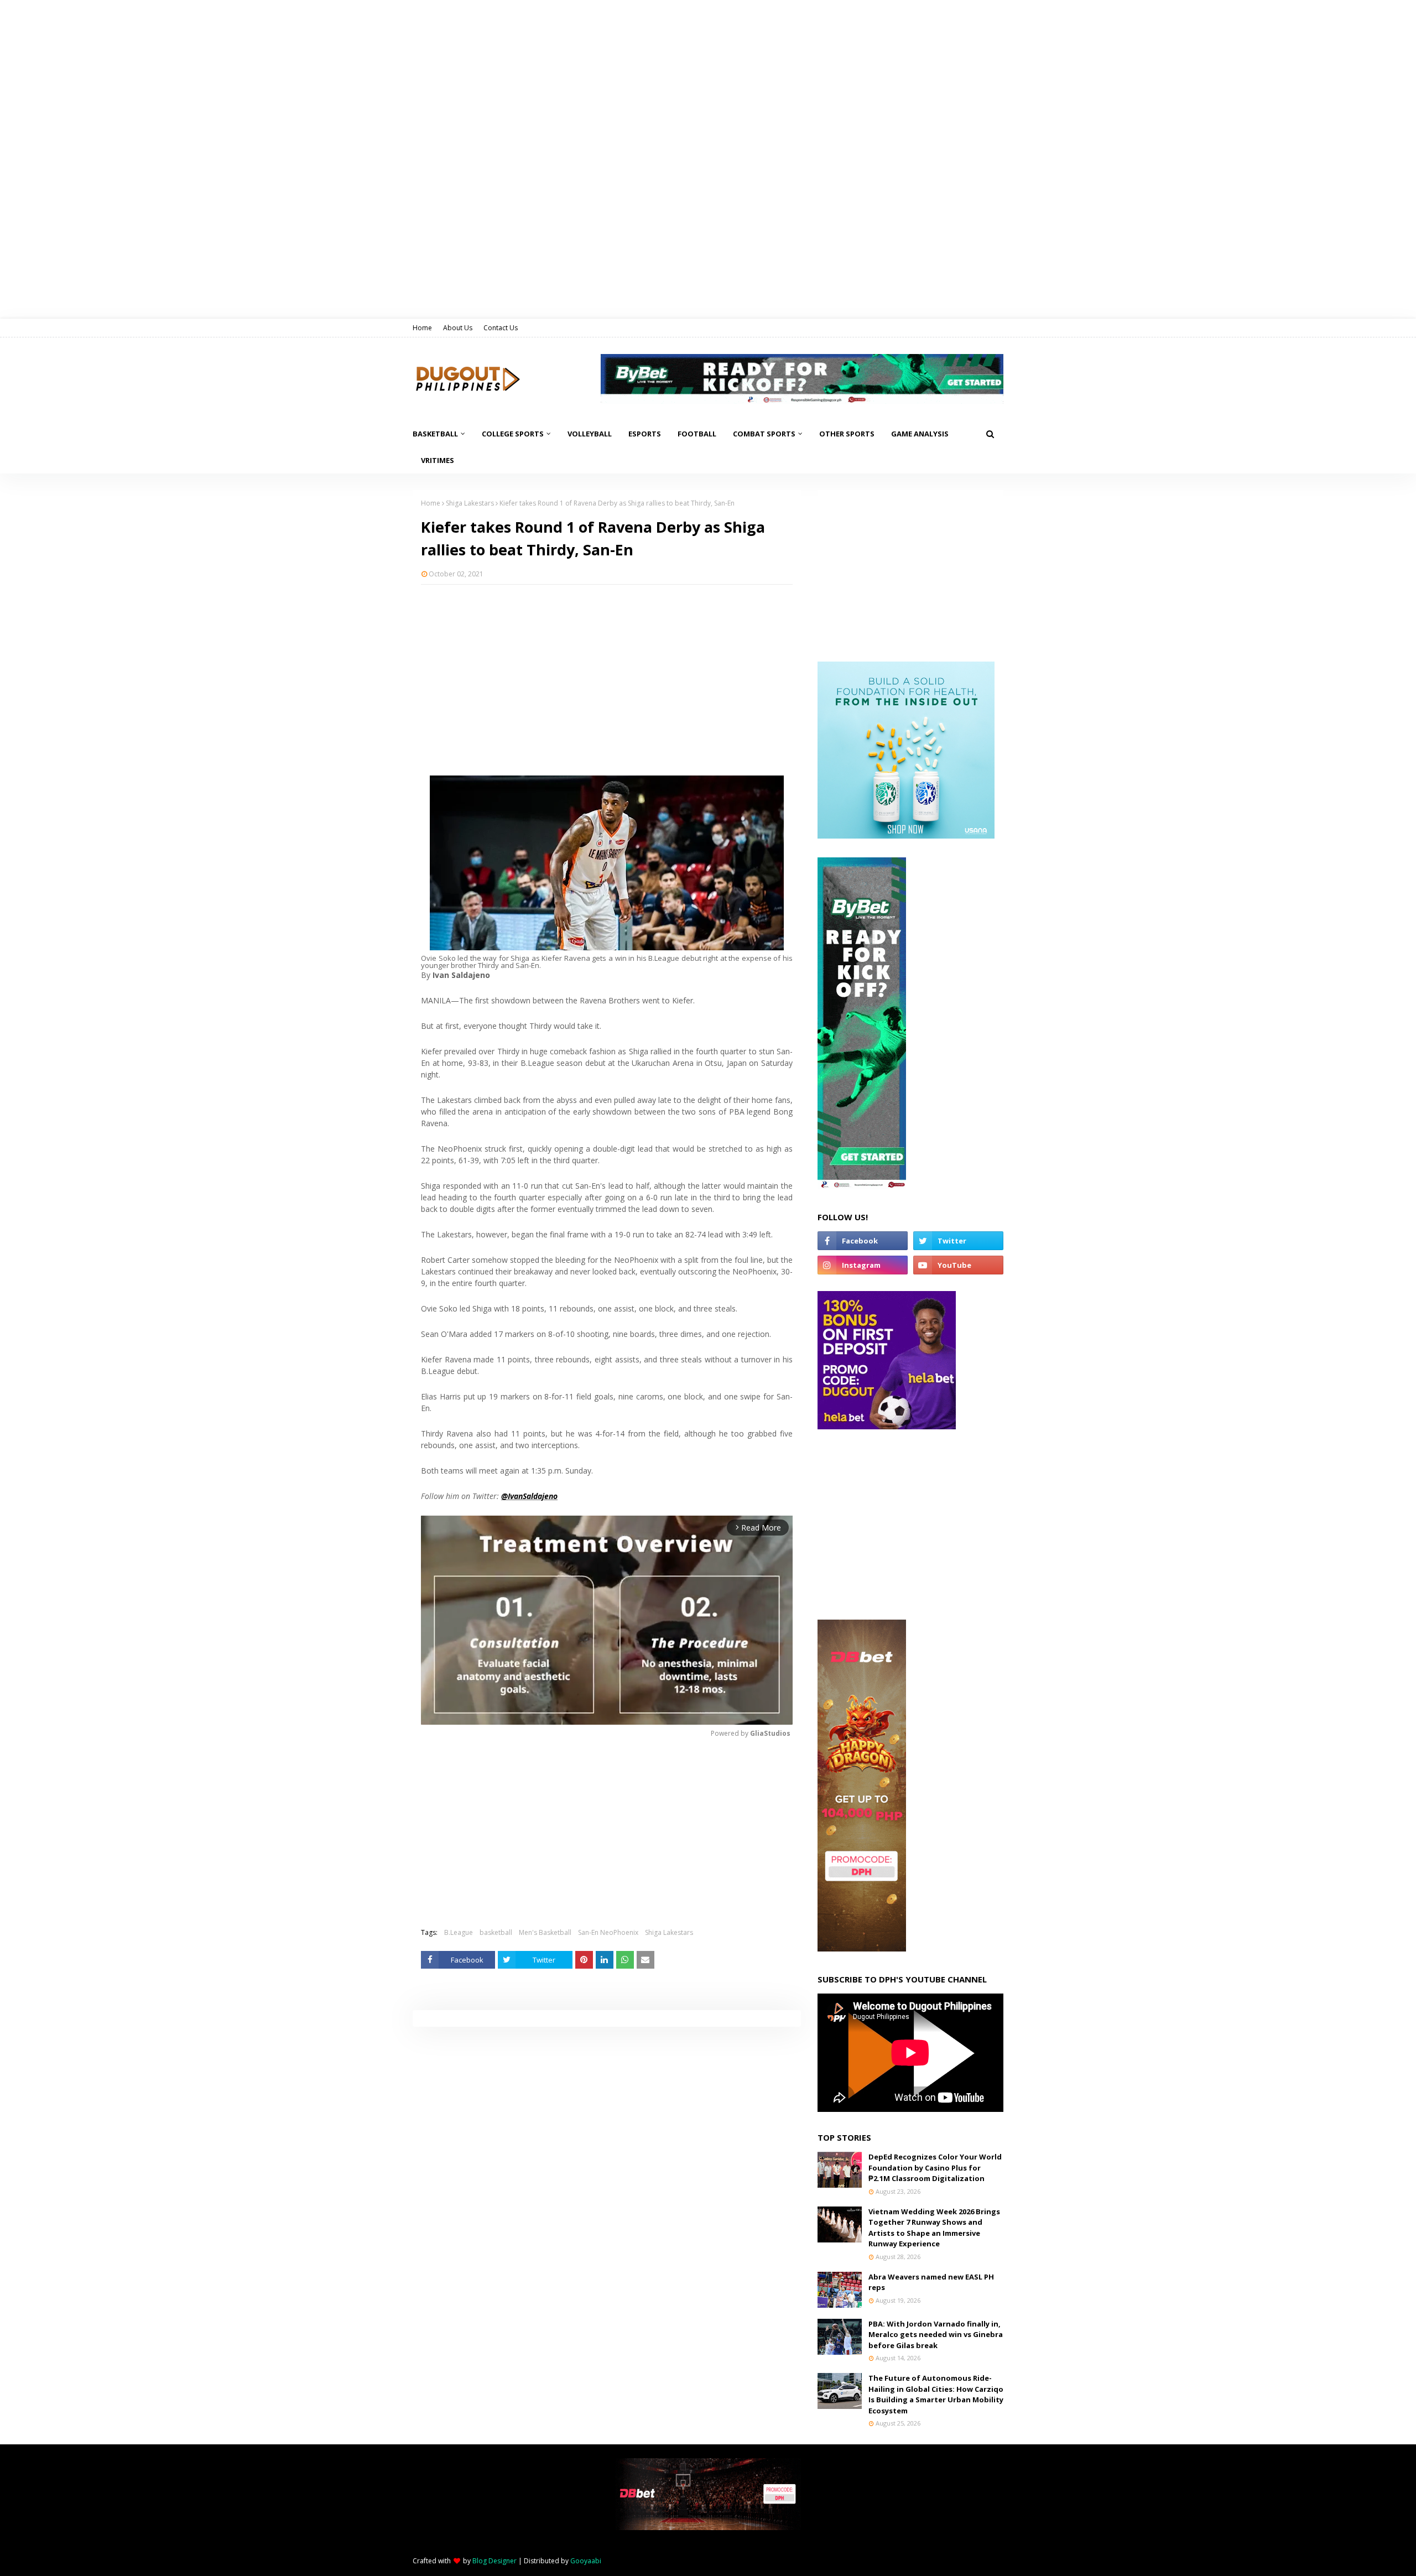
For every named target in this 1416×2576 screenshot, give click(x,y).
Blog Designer (494, 2561)
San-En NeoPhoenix (608, 1932)
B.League (459, 1932)
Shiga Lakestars (470, 503)
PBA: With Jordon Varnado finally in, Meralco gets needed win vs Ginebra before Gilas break (936, 2335)
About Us (458, 328)
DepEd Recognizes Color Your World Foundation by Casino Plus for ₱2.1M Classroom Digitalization (935, 2168)
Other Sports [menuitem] (847, 434)
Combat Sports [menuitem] (764, 434)
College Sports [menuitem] (513, 434)
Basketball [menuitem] (435, 434)
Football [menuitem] (697, 434)
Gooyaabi (586, 2561)
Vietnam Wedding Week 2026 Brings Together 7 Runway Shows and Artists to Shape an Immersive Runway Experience (934, 2228)
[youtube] (958, 1265)
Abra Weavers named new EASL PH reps (931, 2282)
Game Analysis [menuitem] (920, 434)
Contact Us (501, 328)
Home (422, 328)
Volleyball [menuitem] (590, 434)
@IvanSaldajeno (529, 1496)
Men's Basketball (545, 1932)
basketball (496, 1932)
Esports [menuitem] (645, 434)
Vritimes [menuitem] (438, 460)
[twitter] (958, 1241)
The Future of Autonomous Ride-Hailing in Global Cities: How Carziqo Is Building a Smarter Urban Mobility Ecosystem (936, 2394)
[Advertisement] (607, 673)
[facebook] (863, 1241)
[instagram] (863, 1265)
